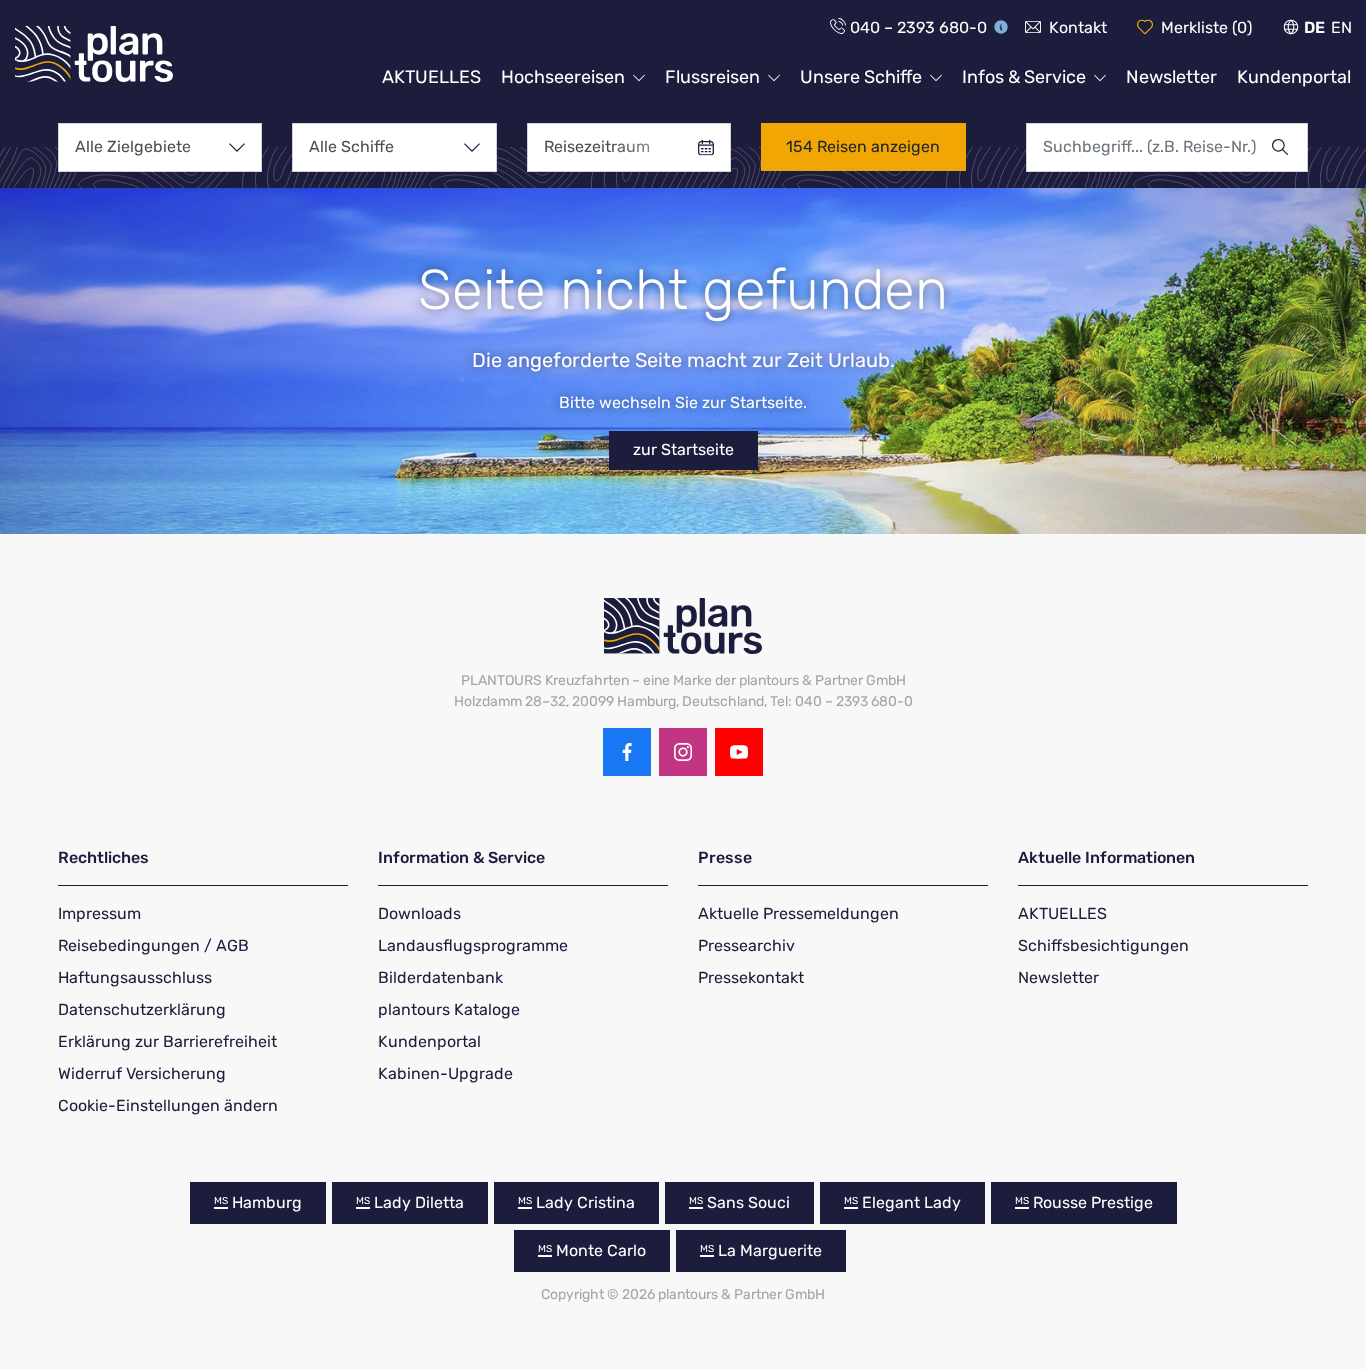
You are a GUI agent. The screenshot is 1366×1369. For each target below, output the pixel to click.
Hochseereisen (563, 77)
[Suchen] (1289, 147)
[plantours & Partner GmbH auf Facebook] (627, 752)
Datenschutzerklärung (142, 1009)
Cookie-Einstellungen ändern (168, 1105)
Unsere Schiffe (861, 77)
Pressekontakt (751, 977)
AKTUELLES (431, 77)
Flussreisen (712, 77)
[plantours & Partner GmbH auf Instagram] (683, 752)
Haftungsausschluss (135, 977)
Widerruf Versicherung (142, 1073)
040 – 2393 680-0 (918, 27)
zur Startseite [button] (683, 449)
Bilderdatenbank (440, 977)
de (1314, 27)
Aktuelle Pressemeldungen (798, 913)
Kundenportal (1294, 77)
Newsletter (1171, 77)
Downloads (419, 913)
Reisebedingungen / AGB (153, 945)
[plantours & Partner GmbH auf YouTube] (739, 752)
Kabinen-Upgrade (445, 1073)
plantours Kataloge (449, 1009)
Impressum (99, 913)
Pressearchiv (746, 945)
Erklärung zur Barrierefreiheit (167, 1041)
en (1341, 27)
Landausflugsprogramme (473, 945)
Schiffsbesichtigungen (1103, 945)
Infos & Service (1024, 77)
